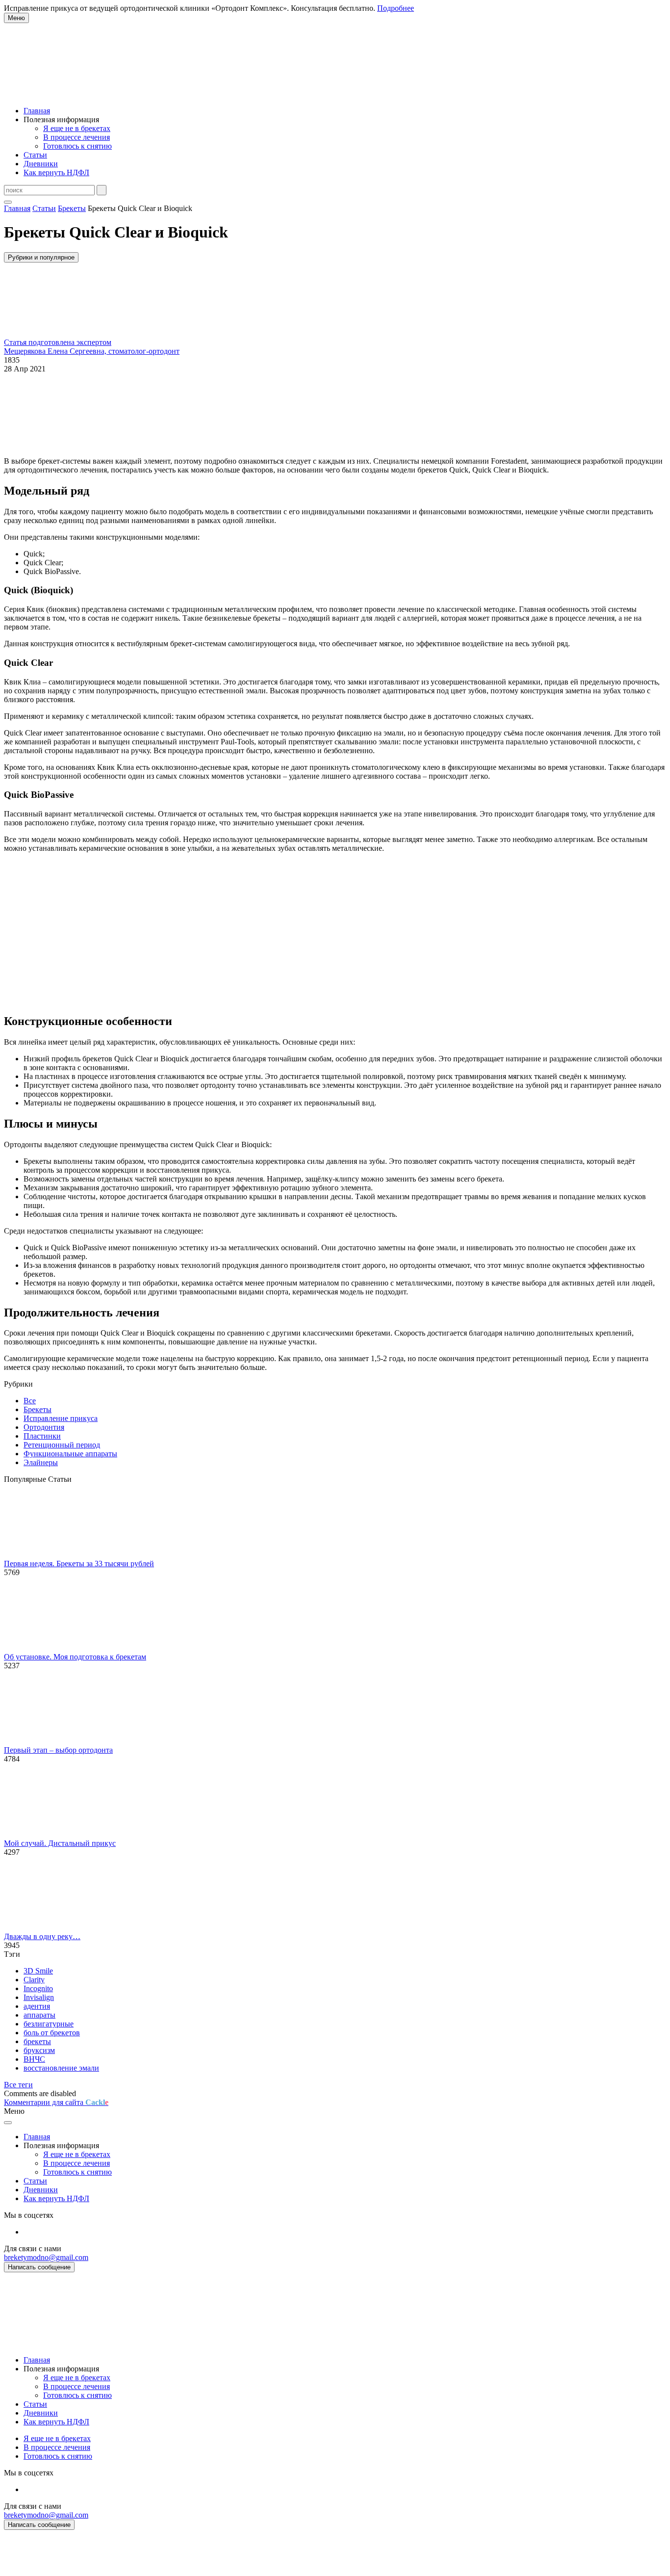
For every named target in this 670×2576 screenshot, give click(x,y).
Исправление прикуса (61, 1418)
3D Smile (38, 1971)
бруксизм (39, 2050)
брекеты (37, 2041)
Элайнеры (41, 1462)
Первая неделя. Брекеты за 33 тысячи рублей (79, 1564)
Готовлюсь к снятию (77, 146)
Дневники (41, 164)
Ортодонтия (44, 1427)
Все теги (18, 2085)
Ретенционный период (62, 1445)
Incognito (38, 1988)
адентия (37, 2006)
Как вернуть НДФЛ (56, 172)
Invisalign (39, 1997)
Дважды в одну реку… (42, 1936)
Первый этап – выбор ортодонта (58, 1750)
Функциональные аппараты (70, 1454)
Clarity (34, 1980)
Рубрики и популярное (41, 257)
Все (30, 1401)
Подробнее (396, 8)
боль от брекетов (52, 2033)
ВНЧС (34, 2059)
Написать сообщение (39, 2267)
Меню (16, 18)
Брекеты (38, 1409)
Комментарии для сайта (56, 2102)
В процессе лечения (77, 137)
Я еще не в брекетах (77, 128)
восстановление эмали (61, 2068)
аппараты (39, 2015)
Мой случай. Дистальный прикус (60, 1843)
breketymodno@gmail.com (46, 2257)
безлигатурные (49, 2024)
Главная (37, 111)
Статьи (35, 155)
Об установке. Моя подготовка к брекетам (75, 1657)
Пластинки (42, 1436)
